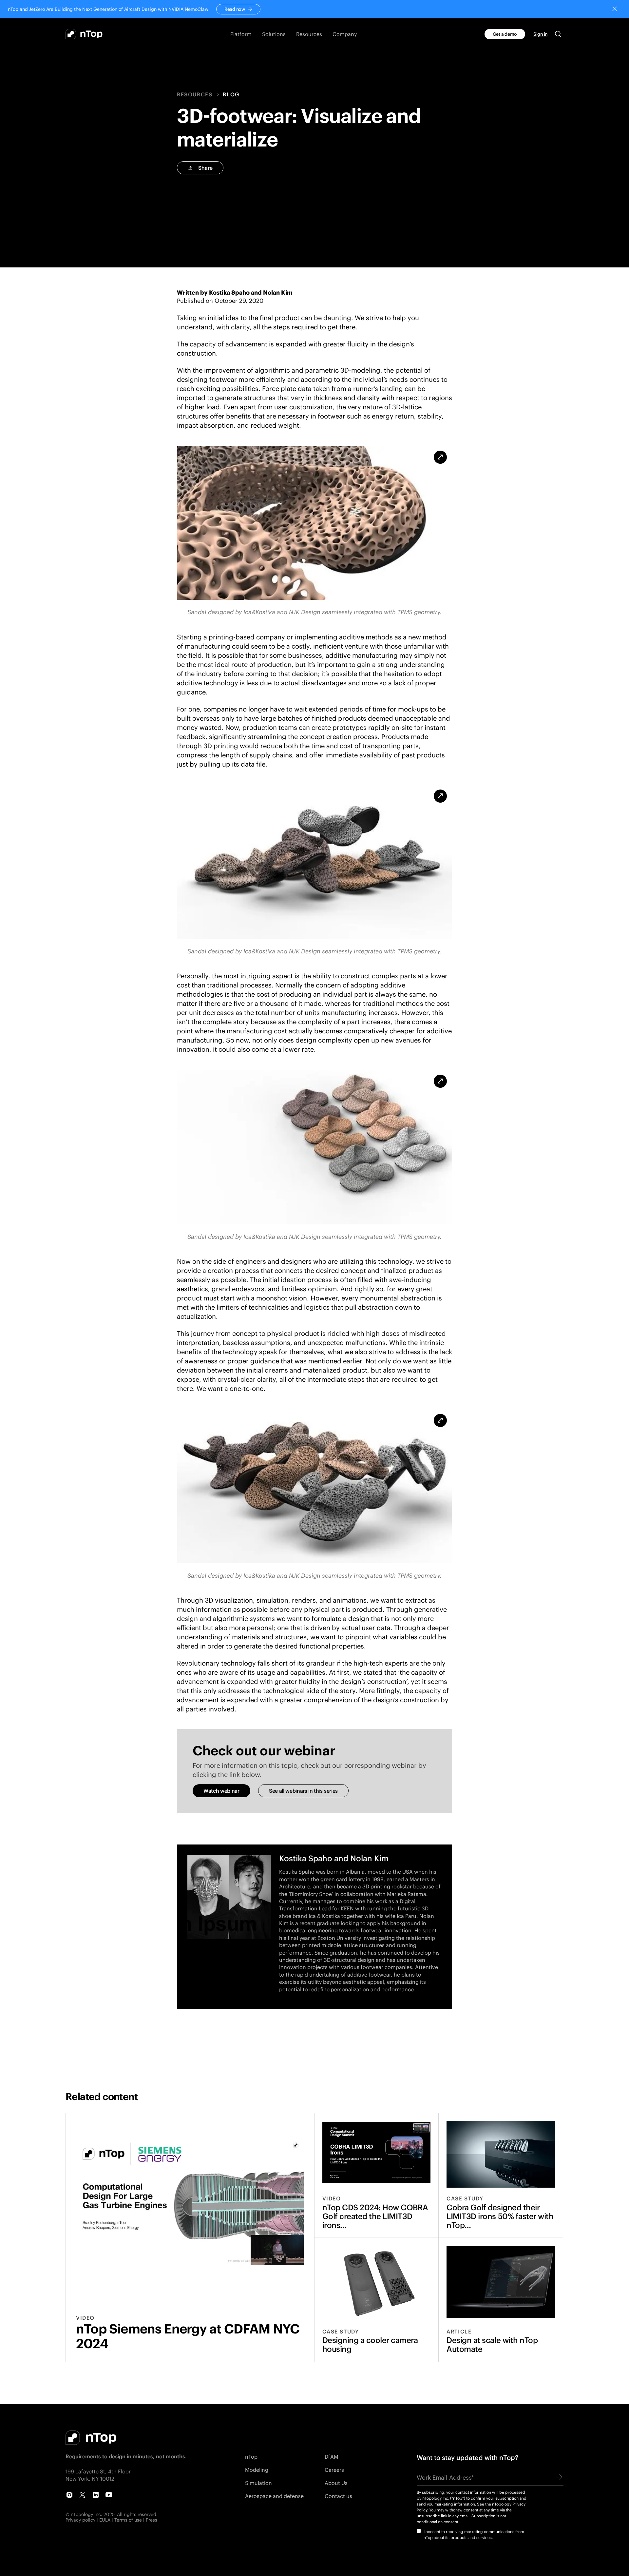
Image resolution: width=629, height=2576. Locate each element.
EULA (105, 2520)
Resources (195, 94)
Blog (231, 94)
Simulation (258, 2483)
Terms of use (128, 2520)
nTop (251, 2457)
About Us (336, 2483)
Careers (334, 2470)
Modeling (257, 2470)
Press (152, 2520)
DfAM (332, 2457)
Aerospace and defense (274, 2496)
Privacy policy (80, 2520)
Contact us (338, 2496)
